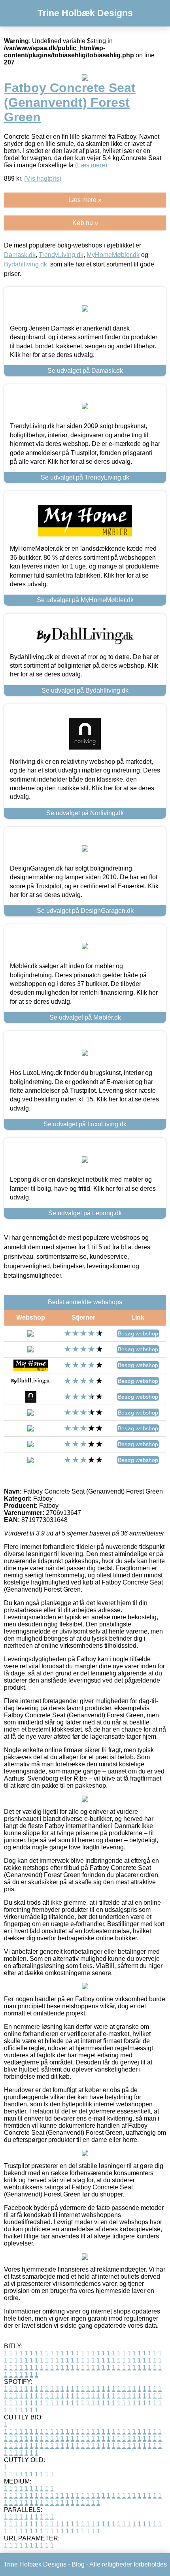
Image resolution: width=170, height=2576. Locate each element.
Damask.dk (20, 255)
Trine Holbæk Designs (85, 13)
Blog (78, 2564)
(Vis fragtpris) (43, 178)
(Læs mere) (91, 165)
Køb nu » (85, 223)
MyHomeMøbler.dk (113, 255)
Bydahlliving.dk (25, 264)
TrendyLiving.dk (61, 255)
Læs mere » (85, 200)
